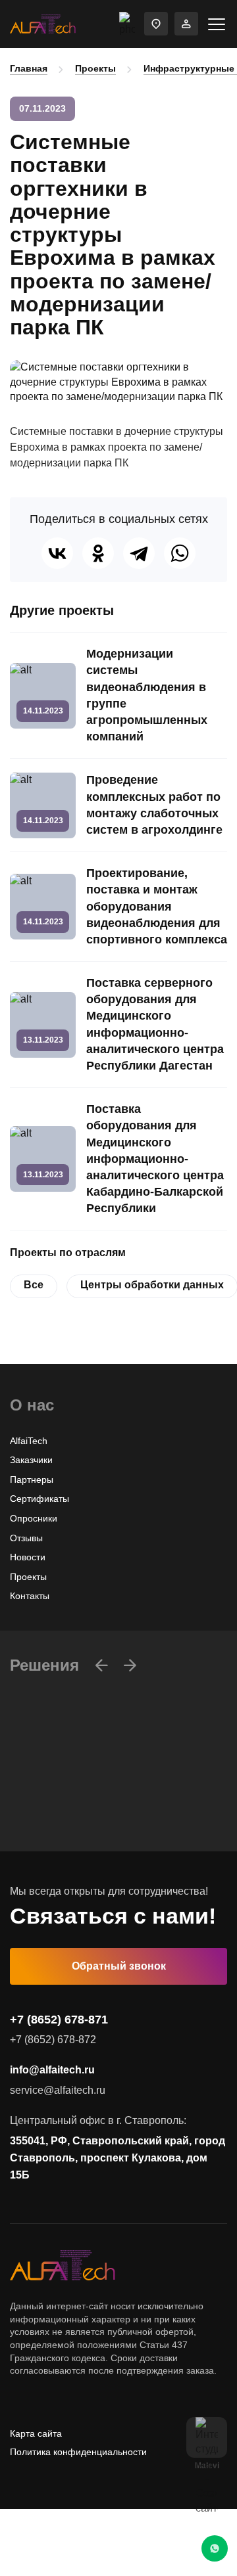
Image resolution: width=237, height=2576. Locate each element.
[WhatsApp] (180, 553)
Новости (28, 1557)
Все (34, 1285)
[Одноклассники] (98, 553)
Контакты (30, 1596)
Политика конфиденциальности (78, 2452)
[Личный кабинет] (186, 24)
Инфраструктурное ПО (59, 1819)
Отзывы (26, 1538)
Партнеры (32, 1480)
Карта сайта (36, 2433)
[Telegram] (139, 553)
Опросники (34, 1518)
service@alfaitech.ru (58, 2090)
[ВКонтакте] (57, 553)
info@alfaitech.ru (52, 2070)
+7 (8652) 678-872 (53, 2040)
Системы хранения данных (69, 1839)
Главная (29, 68)
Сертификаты (39, 1499)
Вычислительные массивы (67, 1800)
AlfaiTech (29, 1441)
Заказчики (31, 1460)
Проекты (95, 68)
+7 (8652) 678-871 (59, 2020)
